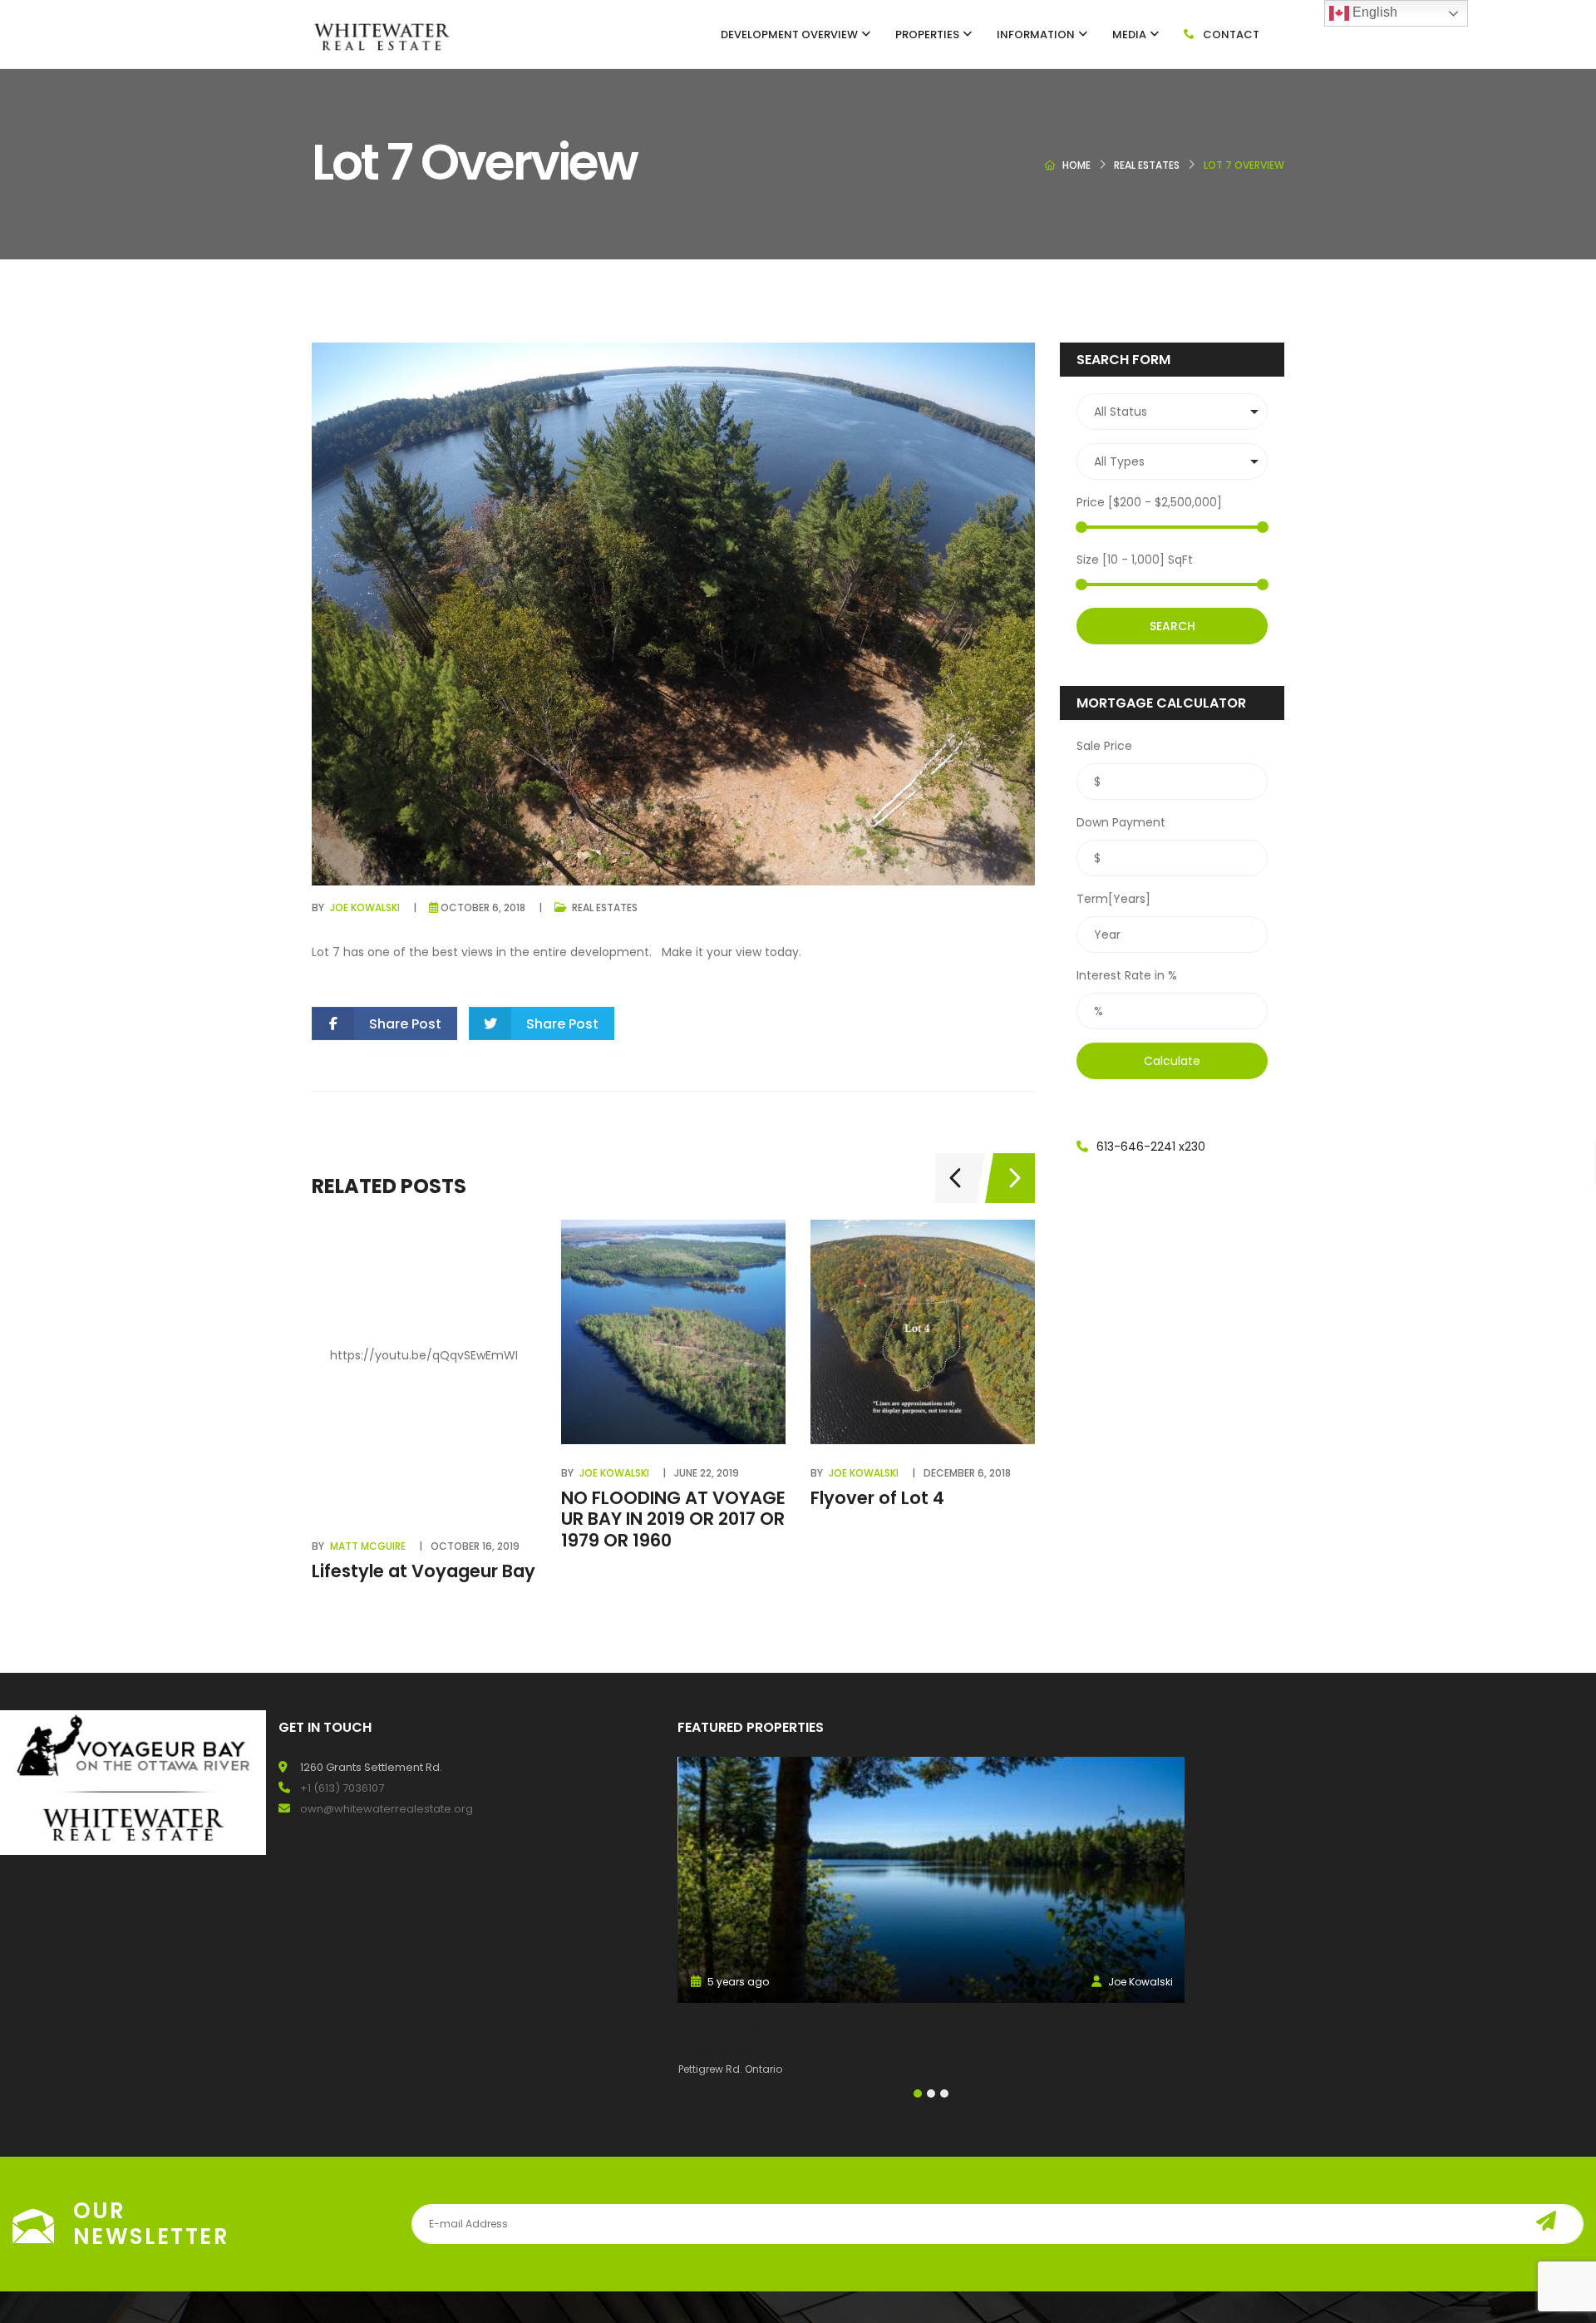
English (1373, 12)
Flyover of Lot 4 (877, 1498)
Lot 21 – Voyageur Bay (775, 2027)
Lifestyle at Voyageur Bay (424, 1571)
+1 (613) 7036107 (342, 1788)
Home (1076, 165)
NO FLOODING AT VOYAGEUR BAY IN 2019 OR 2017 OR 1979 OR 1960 (673, 1519)
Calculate (1172, 1061)
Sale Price (1104, 746)
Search (1172, 626)
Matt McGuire (368, 1546)
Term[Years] (1113, 899)
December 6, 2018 (967, 1473)
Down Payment (1121, 822)
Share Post (405, 1024)
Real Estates (1147, 165)
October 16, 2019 (475, 1546)
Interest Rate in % (1127, 975)
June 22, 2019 (707, 1473)
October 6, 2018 (483, 907)
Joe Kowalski (365, 907)
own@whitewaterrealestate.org (387, 1809)
